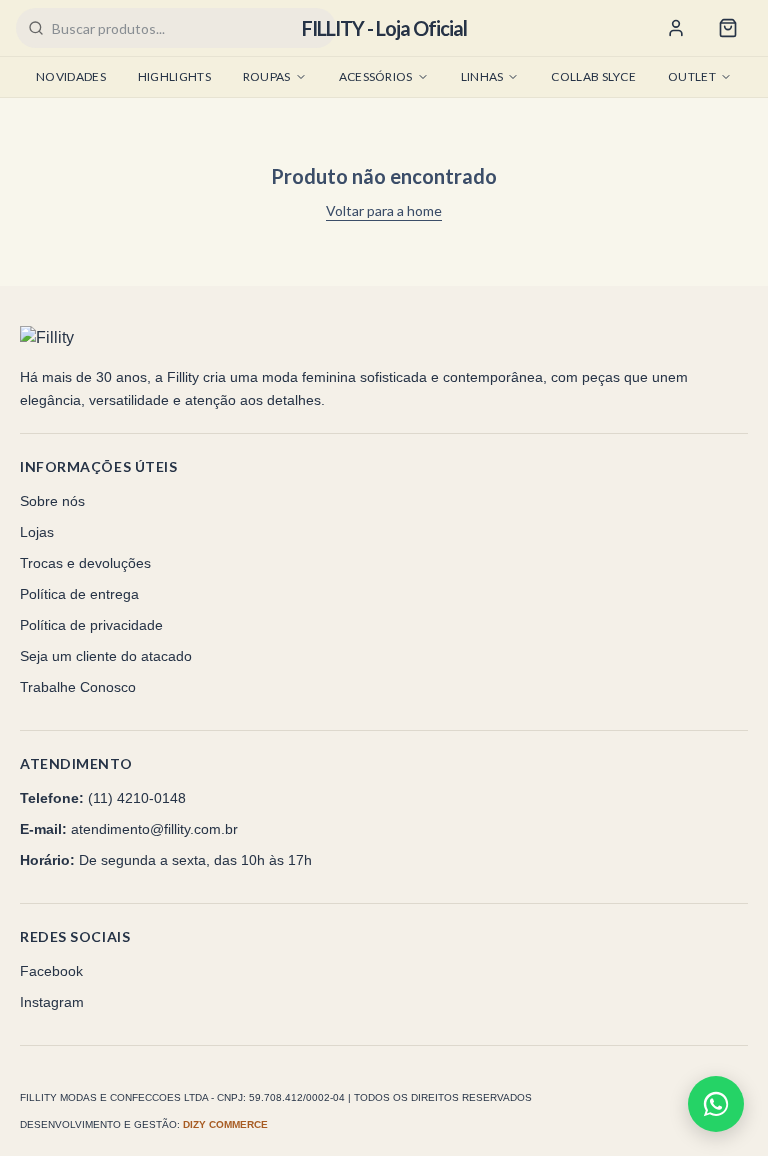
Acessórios (376, 76)
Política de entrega (79, 594)
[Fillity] (87, 338)
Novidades (71, 76)
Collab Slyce (593, 76)
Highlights (174, 76)
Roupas (267, 76)
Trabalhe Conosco (78, 687)
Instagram (52, 1002)
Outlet (692, 76)
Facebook (51, 971)
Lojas (37, 532)
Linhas (482, 76)
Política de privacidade (91, 625)
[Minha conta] (676, 28)
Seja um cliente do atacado (106, 656)
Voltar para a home (384, 210)
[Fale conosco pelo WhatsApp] (716, 1104)
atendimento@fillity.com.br (154, 829)
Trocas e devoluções (85, 563)
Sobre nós (52, 501)
